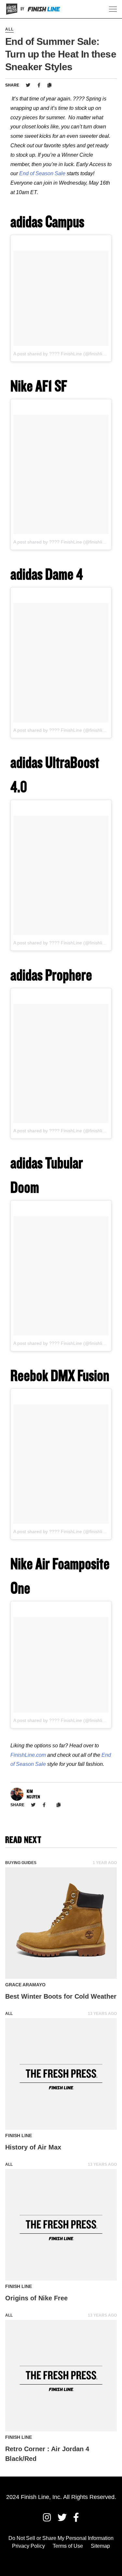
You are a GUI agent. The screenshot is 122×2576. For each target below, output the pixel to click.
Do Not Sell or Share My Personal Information (61, 2538)
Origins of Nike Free (36, 2298)
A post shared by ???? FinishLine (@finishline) (61, 354)
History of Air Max (33, 2147)
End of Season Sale (42, 173)
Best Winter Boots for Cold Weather (61, 1996)
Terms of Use (68, 2546)
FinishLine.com (28, 1755)
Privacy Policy (28, 2546)
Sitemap (100, 2546)
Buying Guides (21, 1863)
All (9, 29)
